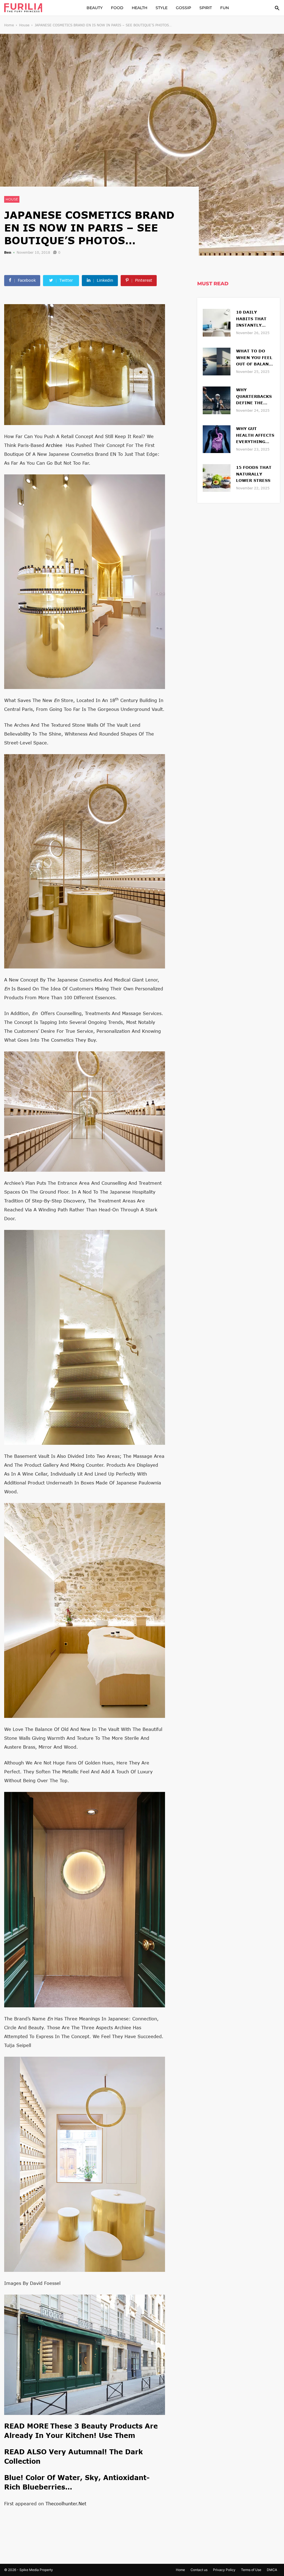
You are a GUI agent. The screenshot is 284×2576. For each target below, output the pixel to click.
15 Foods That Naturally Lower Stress (254, 474)
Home (9, 25)
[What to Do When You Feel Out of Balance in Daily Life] (217, 361)
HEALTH (140, 8)
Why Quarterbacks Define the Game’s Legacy (254, 397)
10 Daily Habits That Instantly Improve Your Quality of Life (255, 319)
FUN (225, 8)
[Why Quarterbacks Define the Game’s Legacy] (217, 400)
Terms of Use (251, 2570)
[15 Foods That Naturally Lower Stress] (217, 477)
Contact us (199, 2570)
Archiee (54, 445)
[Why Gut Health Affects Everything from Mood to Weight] (217, 438)
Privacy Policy (224, 2570)
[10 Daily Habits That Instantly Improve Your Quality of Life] (217, 322)
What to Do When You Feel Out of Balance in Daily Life (255, 358)
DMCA (272, 2570)
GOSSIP (183, 8)
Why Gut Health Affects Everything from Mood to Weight (255, 436)
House (24, 25)
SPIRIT (206, 8)
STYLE (162, 8)
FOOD (117, 8)
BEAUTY (95, 8)
